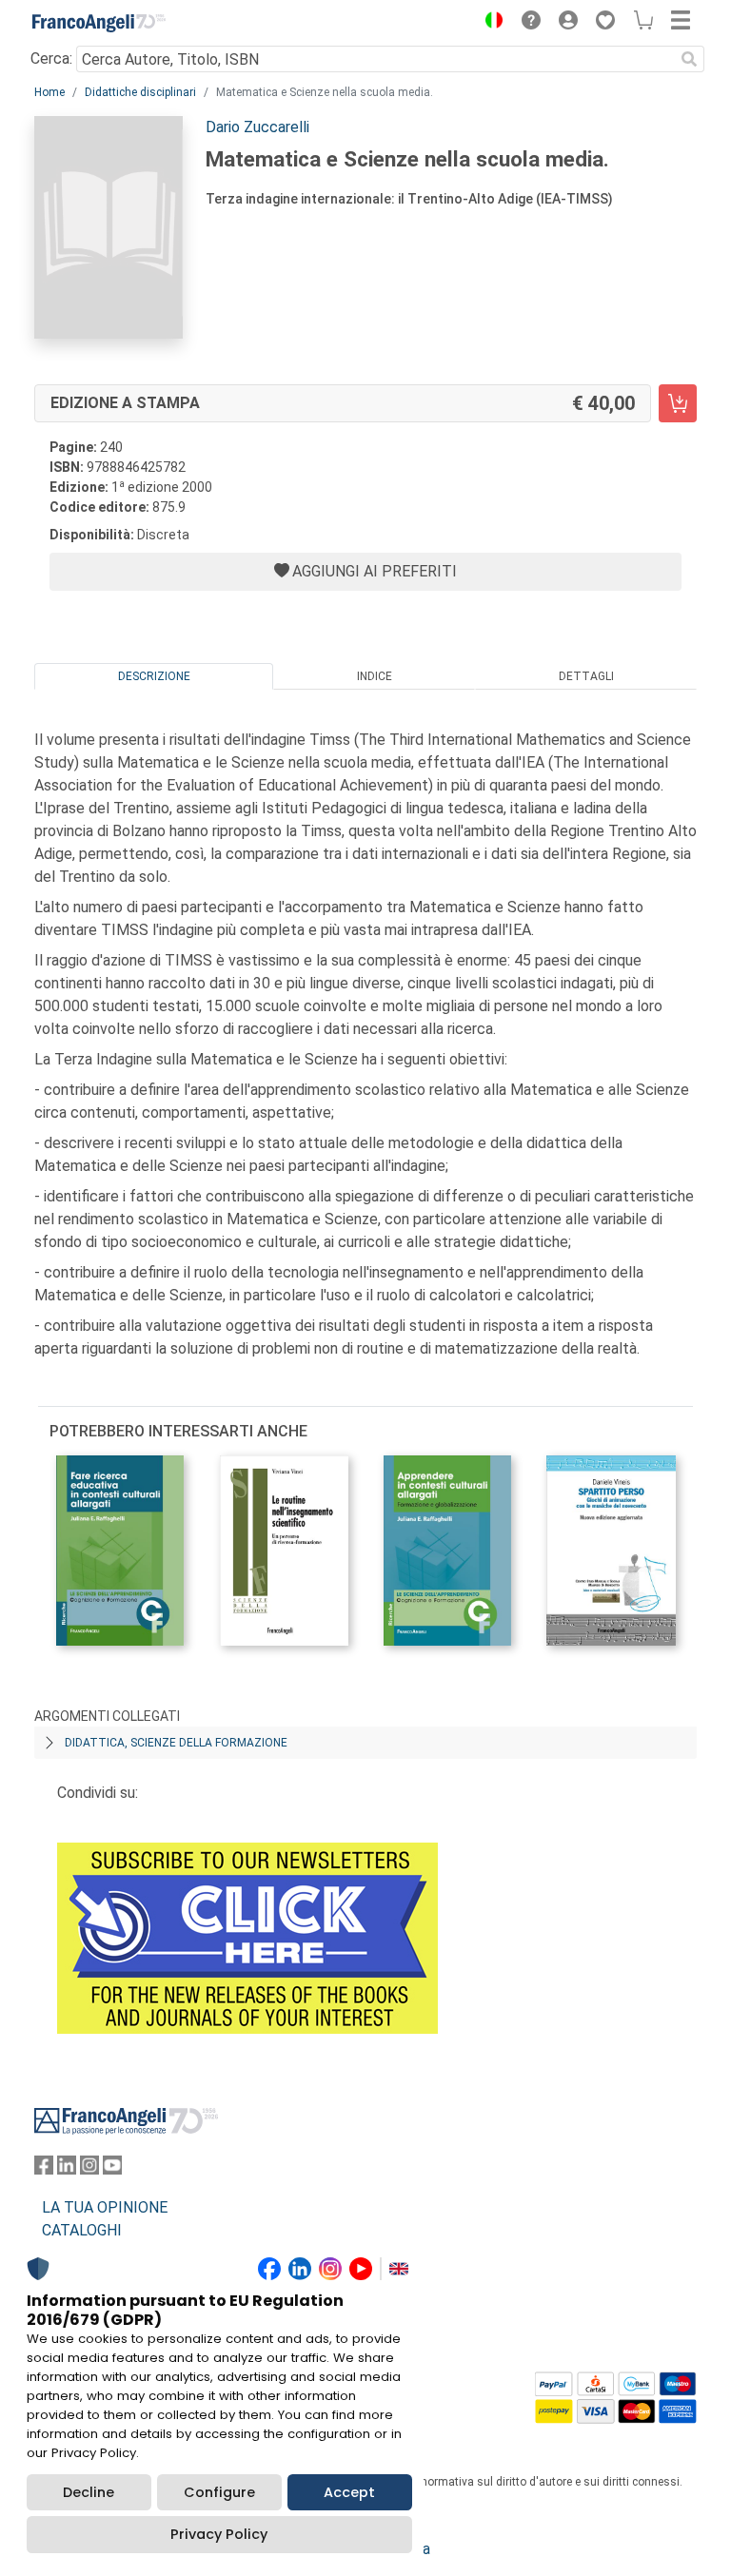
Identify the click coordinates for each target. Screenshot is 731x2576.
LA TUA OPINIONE (105, 2207)
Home (49, 92)
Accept (349, 2492)
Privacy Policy (219, 2534)
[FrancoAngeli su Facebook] (44, 2169)
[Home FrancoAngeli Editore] (99, 23)
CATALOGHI (82, 2230)
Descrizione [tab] (154, 676)
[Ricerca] (689, 59)
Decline (89, 2492)
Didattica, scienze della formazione (176, 1743)
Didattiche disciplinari (140, 92)
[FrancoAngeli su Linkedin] (67, 2169)
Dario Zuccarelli (257, 127)
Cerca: (51, 59)
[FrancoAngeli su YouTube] (112, 2169)
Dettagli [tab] (586, 676)
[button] (489, 23)
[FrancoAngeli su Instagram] (89, 2169)
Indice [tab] (375, 676)
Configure (219, 2492)
